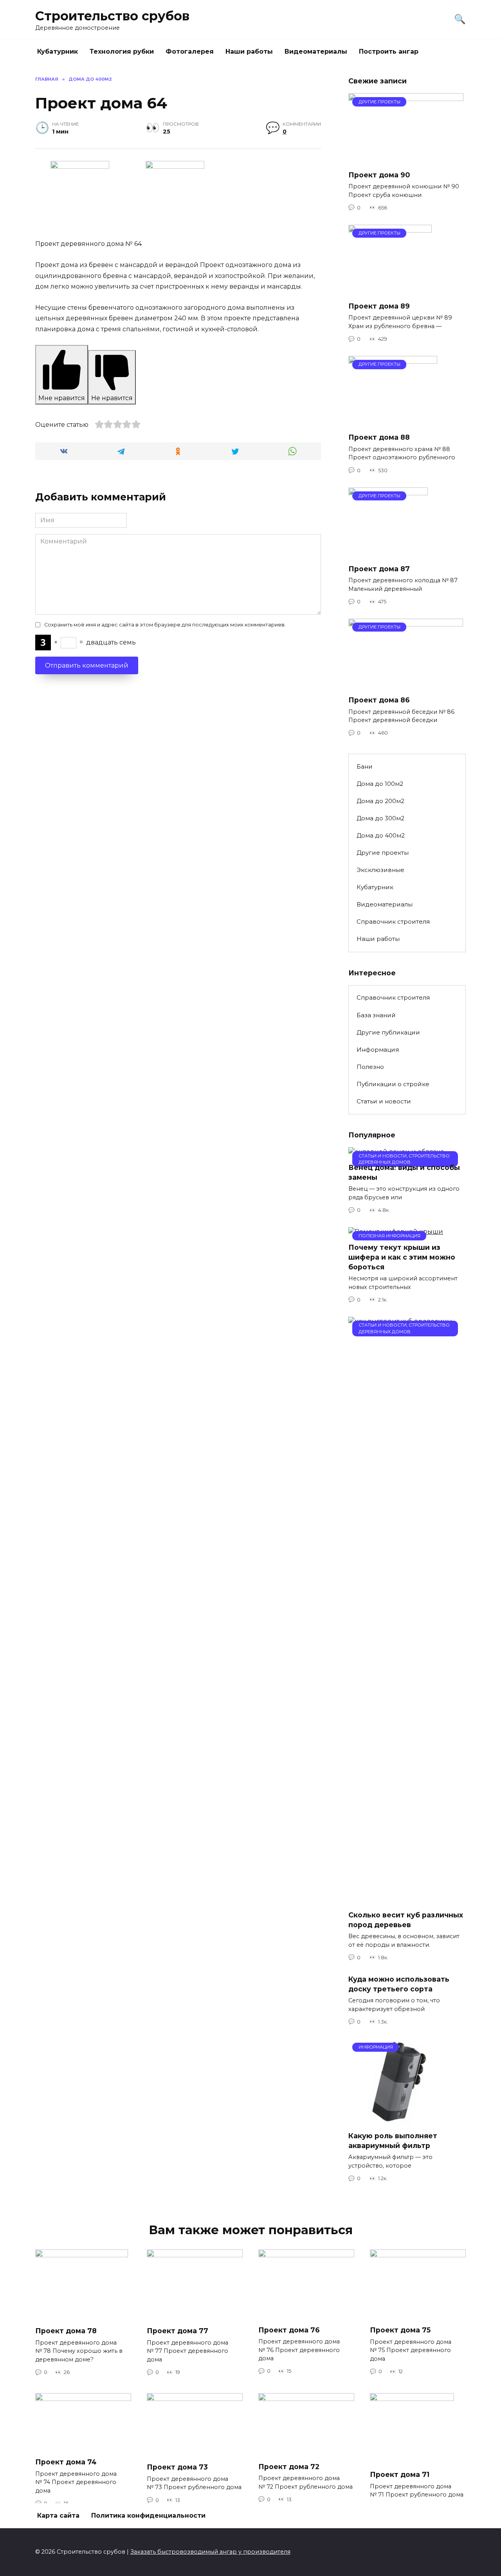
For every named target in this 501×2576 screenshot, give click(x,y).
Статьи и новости (384, 1101)
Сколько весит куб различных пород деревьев (406, 1920)
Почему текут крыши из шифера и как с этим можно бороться (402, 1257)
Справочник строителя (393, 922)
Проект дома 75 (400, 2330)
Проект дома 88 (379, 437)
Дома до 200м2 (380, 801)
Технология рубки (122, 51)
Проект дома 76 (289, 2330)
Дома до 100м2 (380, 784)
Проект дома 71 (400, 2474)
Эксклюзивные (380, 870)
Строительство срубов (112, 16)
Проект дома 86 (379, 700)
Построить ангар (389, 51)
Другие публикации (388, 1032)
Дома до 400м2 (381, 835)
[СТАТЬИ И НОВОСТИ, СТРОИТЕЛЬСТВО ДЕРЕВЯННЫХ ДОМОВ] (407, 1899)
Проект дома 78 (66, 2331)
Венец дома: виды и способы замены (404, 1172)
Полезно (370, 1067)
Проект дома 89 (379, 306)
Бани (365, 766)
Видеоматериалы (316, 51)
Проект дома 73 (177, 2467)
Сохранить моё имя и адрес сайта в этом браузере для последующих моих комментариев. (165, 625)
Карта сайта (58, 2516)
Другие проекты (383, 853)
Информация (378, 1050)
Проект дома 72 (289, 2466)
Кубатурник (58, 51)
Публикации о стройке (393, 1084)
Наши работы (249, 51)
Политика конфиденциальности (148, 2516)
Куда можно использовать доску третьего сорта (399, 1984)
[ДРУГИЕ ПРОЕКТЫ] (406, 159)
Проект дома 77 (178, 2331)
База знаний (376, 1015)
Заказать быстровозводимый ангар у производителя (210, 2552)
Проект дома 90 (379, 174)
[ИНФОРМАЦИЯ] (400, 2120)
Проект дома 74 (66, 2462)
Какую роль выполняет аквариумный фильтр (393, 2141)
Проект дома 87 (379, 569)
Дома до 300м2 (380, 818)
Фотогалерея (190, 51)
